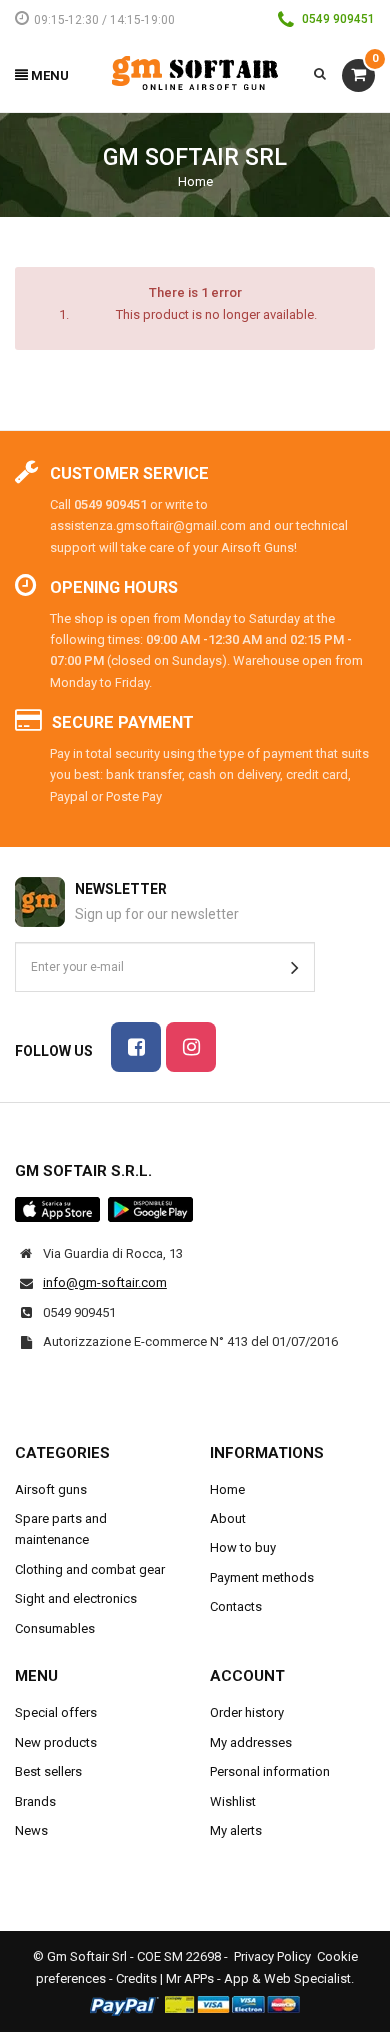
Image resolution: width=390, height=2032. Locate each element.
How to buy (243, 1547)
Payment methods (262, 1577)
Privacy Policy (272, 1956)
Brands (35, 1801)
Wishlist (233, 1801)
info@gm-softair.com (105, 1282)
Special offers (56, 1712)
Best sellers (48, 1771)
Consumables (55, 1628)
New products (56, 1742)
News (31, 1830)
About (228, 1518)
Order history (247, 1712)
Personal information (270, 1771)
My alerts (236, 1830)
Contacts (236, 1606)
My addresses (251, 1742)
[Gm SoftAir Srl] (195, 72)
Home (195, 181)
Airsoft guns (51, 1489)
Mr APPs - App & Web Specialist (258, 1978)
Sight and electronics (76, 1598)
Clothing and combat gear (90, 1569)
